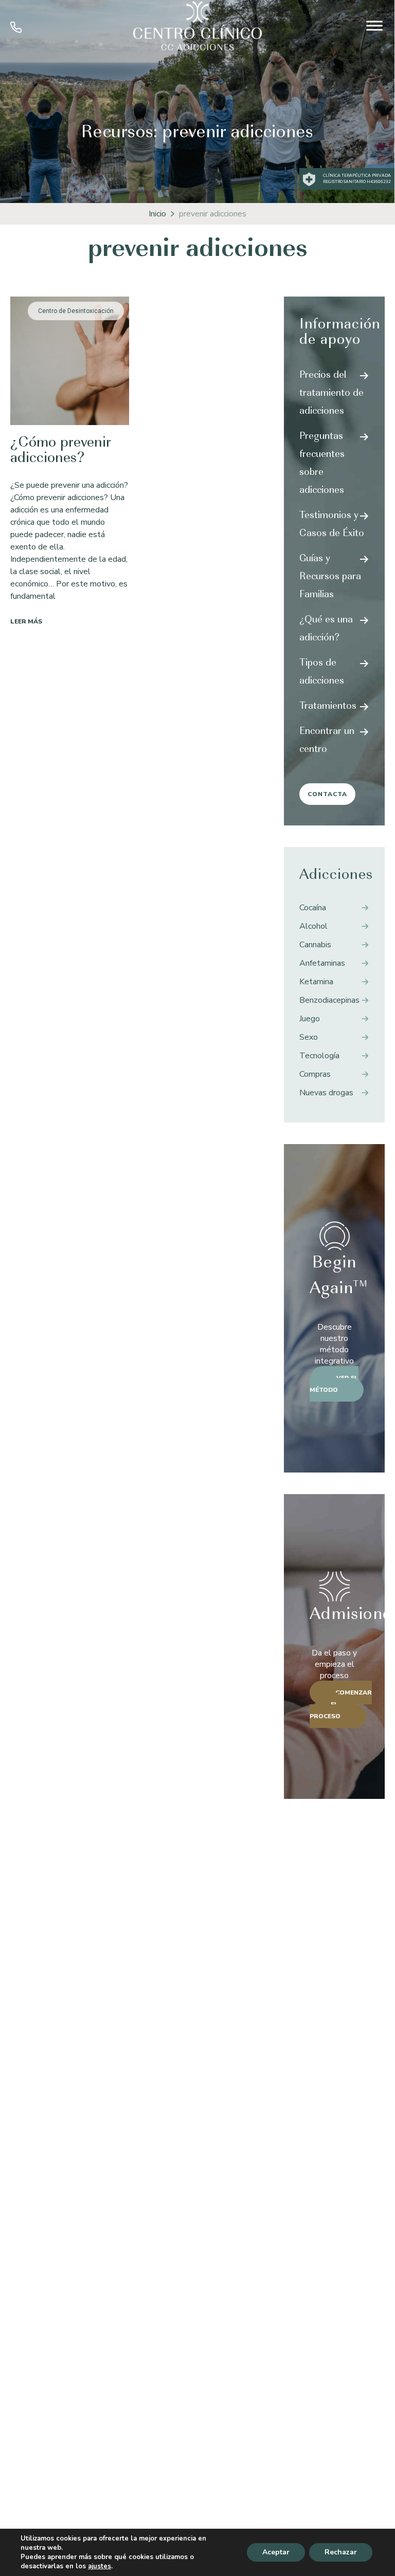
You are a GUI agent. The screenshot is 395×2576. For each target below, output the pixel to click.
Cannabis (315, 945)
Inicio (157, 214)
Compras (315, 1074)
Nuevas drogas (326, 1093)
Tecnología (319, 1056)
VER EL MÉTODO (334, 1384)
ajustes (100, 2566)
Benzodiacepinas (329, 1000)
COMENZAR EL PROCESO (341, 1704)
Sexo (309, 1037)
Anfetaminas (322, 963)
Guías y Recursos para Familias (330, 577)
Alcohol (313, 926)
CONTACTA (327, 794)
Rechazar (341, 2552)
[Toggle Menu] (374, 25)
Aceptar (276, 2552)
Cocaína (313, 908)
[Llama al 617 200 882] (16, 30)
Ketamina (316, 982)
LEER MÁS (26, 621)
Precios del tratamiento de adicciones (331, 394)
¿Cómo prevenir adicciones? (61, 451)
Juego (310, 1019)
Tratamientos (328, 707)
